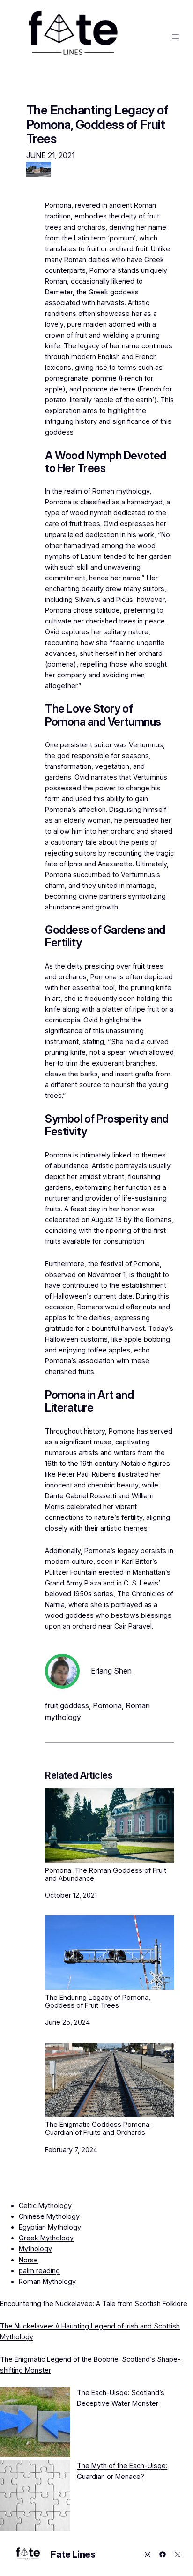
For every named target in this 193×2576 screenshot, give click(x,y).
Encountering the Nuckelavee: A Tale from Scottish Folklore (94, 2303)
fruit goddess (67, 1705)
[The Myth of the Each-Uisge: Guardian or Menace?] (35, 2497)
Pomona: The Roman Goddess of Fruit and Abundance (106, 1874)
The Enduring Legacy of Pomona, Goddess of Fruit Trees (98, 2001)
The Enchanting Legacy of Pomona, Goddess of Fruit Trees (97, 124)
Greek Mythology (46, 2238)
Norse (28, 2260)
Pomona (107, 1705)
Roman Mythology (47, 2281)
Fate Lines (73, 2554)
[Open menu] (176, 37)
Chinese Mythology (49, 2216)
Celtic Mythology (45, 2205)
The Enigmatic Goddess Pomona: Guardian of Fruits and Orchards (98, 2128)
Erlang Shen (111, 1671)
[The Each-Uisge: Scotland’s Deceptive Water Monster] (35, 2424)
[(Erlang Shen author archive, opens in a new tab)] (62, 1686)
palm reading (39, 2271)
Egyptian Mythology (50, 2227)
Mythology (35, 2249)
